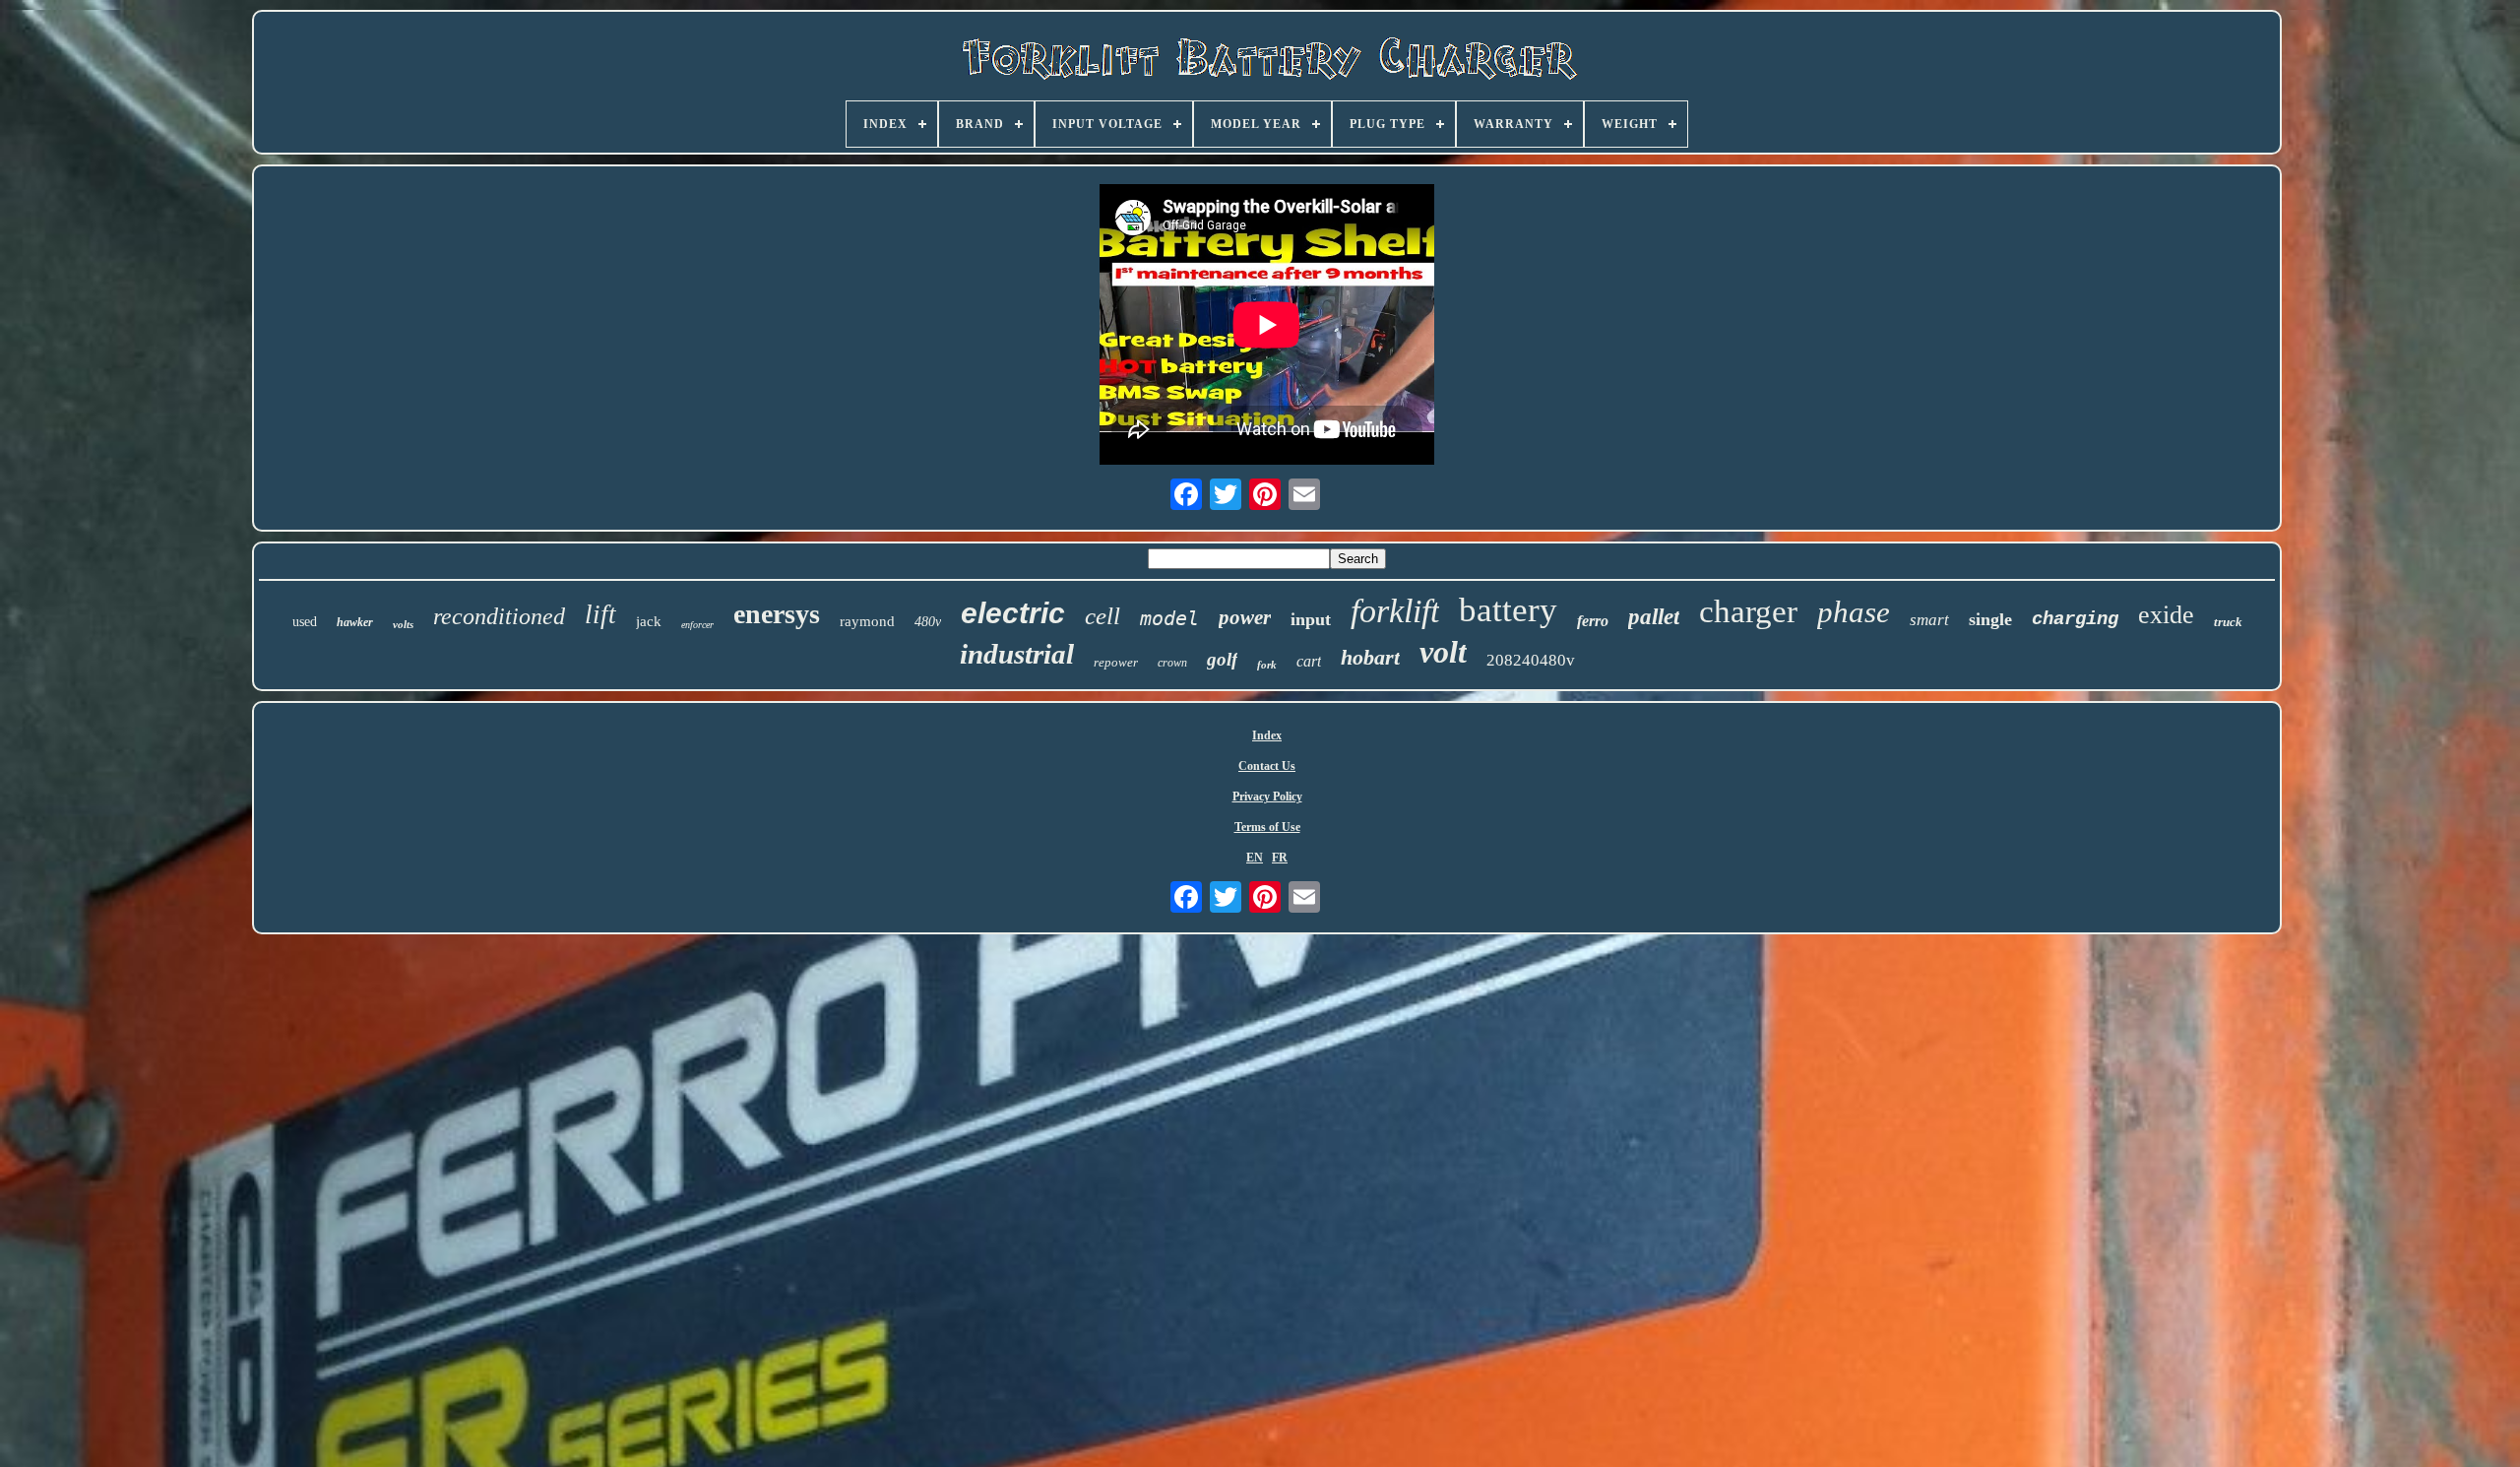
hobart (1370, 657)
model (1169, 618)
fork (1267, 665)
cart (1309, 661)
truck (2228, 622)
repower (1116, 662)
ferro (1593, 621)
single (1990, 619)
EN (1255, 858)
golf (1222, 659)
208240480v (1531, 660)
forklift (1395, 611)
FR (1280, 858)
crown (1172, 663)
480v (928, 622)
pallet (1654, 617)
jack (649, 621)
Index (1267, 735)
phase (1854, 612)
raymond (867, 621)
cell (1102, 616)
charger (1748, 611)
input (1311, 619)
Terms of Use (1267, 827)
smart (1929, 620)
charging (2075, 619)
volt (1443, 652)
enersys (777, 614)
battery (1508, 610)
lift (600, 614)
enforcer (697, 625)
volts (403, 624)
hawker (355, 622)
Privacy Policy (1267, 797)
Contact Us (1267, 766)
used (305, 622)
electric (1013, 613)
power (1245, 617)
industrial (1017, 654)
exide (2166, 615)
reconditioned (499, 616)
